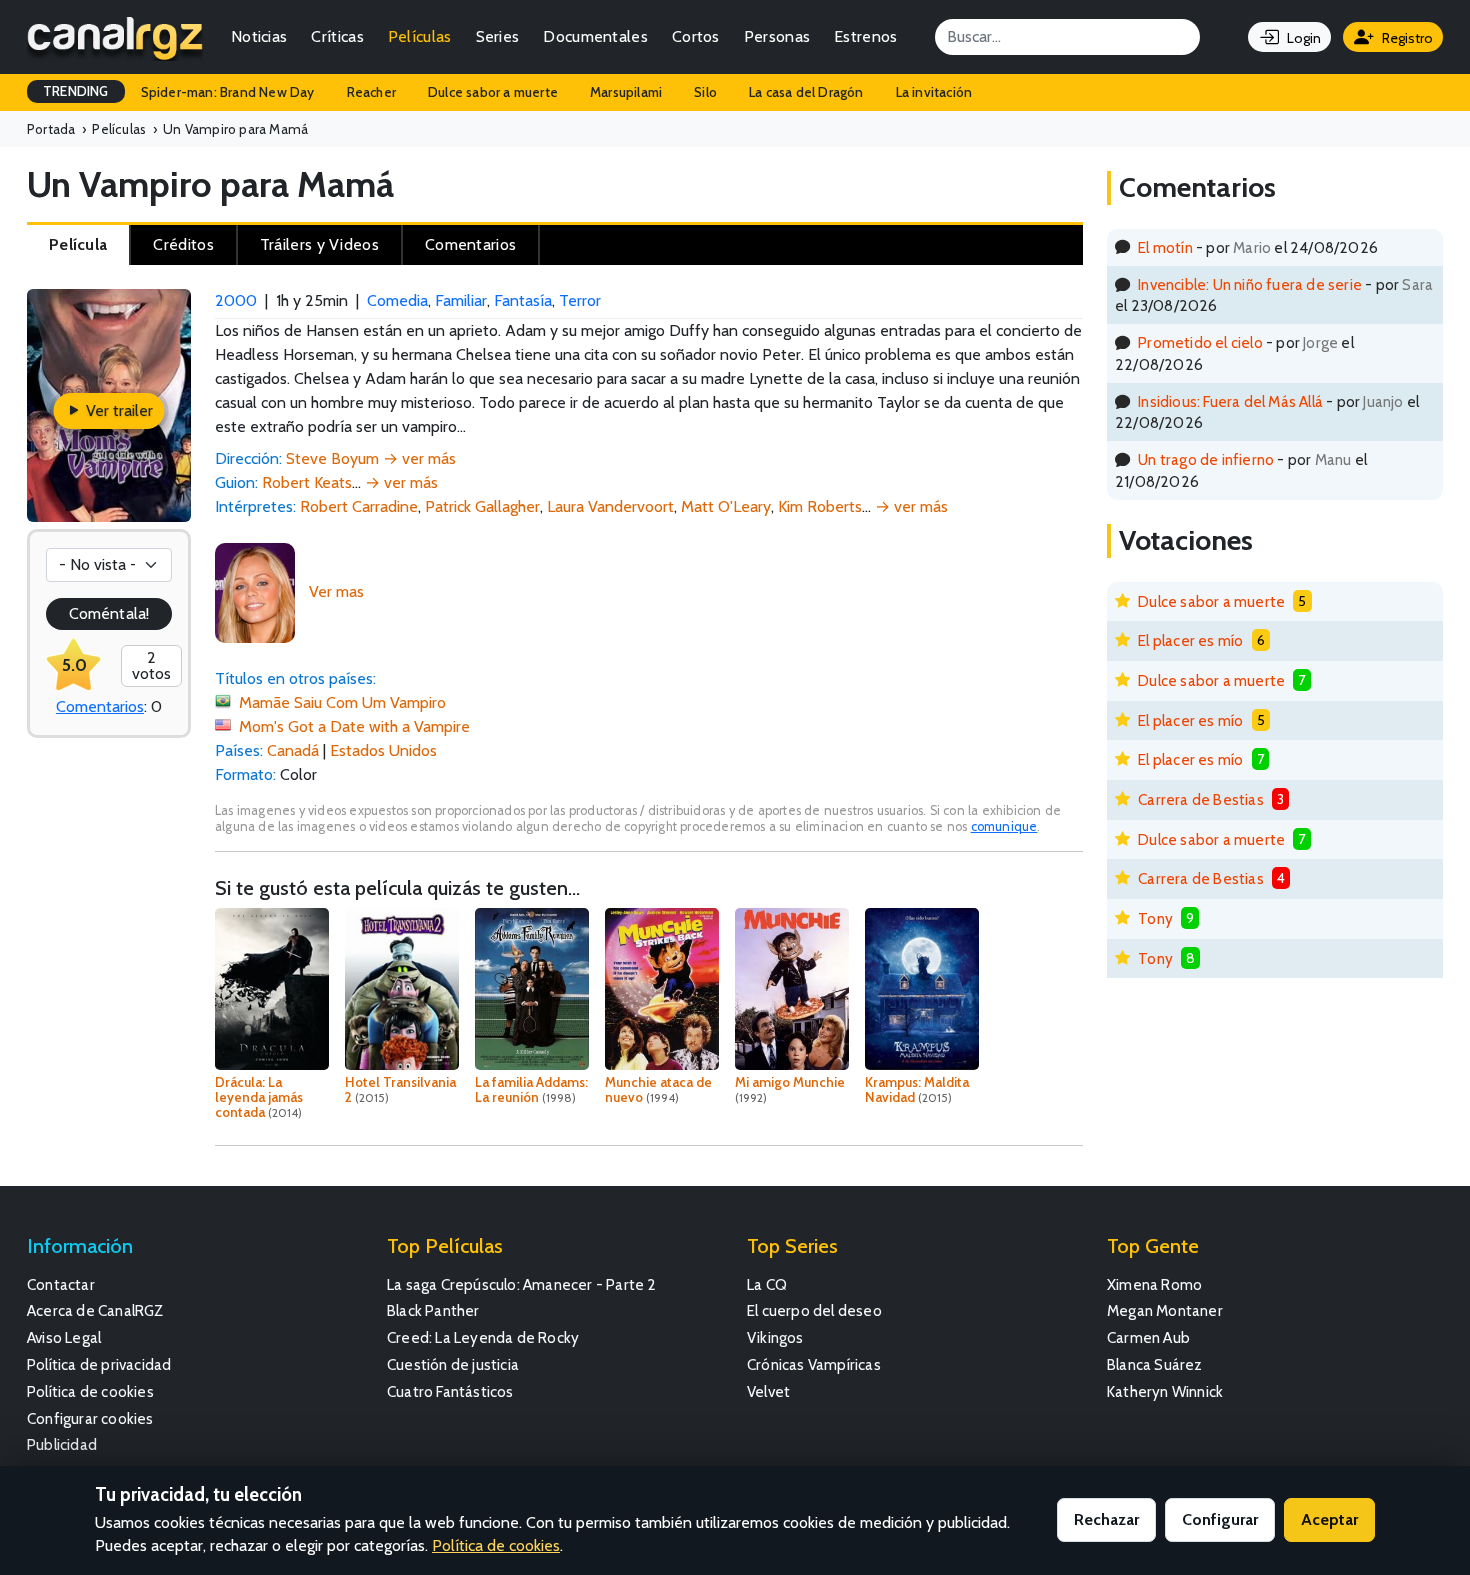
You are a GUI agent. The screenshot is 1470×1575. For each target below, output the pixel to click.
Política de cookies (90, 1391)
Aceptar (1329, 1519)
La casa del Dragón (806, 92)
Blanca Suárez (1155, 1364)
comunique (1004, 826)
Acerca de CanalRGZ (95, 1310)
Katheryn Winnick (1165, 1391)
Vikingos (775, 1337)
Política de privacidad (99, 1364)
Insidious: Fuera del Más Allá (1230, 401)
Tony (1155, 918)
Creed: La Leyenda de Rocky (483, 1337)
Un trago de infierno (1206, 459)
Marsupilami (626, 92)
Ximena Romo (1154, 1284)
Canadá (293, 750)
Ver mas (336, 591)
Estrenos (865, 36)
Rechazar (1106, 1519)
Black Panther (433, 1310)
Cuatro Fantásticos (450, 1391)
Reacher (371, 92)
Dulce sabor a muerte (493, 92)
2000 (236, 300)
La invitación (934, 92)
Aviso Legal (64, 1337)
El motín (1165, 247)
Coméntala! (109, 613)
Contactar (61, 1284)
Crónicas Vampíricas (814, 1364)
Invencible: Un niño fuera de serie (1250, 284)
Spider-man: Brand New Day (228, 92)
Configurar (1220, 1519)
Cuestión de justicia (453, 1364)
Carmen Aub (1148, 1337)
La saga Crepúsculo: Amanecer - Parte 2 (522, 1284)
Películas (420, 36)
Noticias (259, 36)
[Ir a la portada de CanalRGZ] (115, 37)
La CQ (767, 1284)
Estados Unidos (383, 750)
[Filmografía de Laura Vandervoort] (255, 591)
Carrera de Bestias (1201, 799)
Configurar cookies (90, 1418)
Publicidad (62, 1444)
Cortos (696, 36)
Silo (705, 92)
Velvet (768, 1391)
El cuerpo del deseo (814, 1310)
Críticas (337, 36)
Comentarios (100, 706)
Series (498, 36)
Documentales (595, 36)
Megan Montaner (1165, 1310)
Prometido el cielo (1200, 342)
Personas (777, 36)
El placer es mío (1190, 640)
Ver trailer (117, 410)
